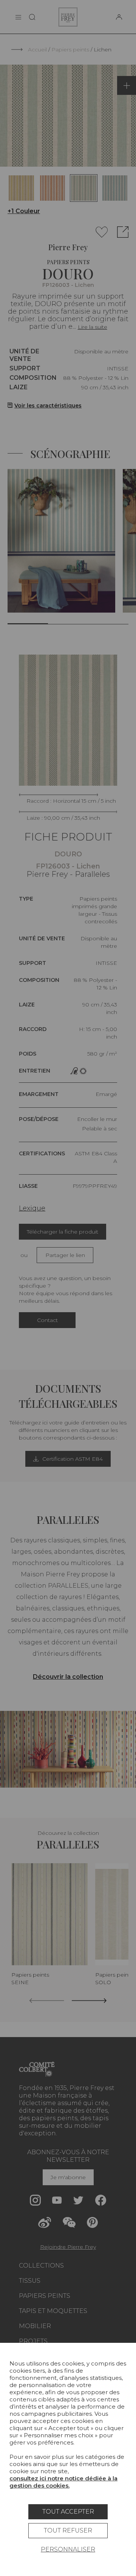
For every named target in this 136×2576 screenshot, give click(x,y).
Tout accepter (68, 2512)
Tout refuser (68, 2530)
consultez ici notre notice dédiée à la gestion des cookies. (63, 2482)
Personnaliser (68, 2549)
